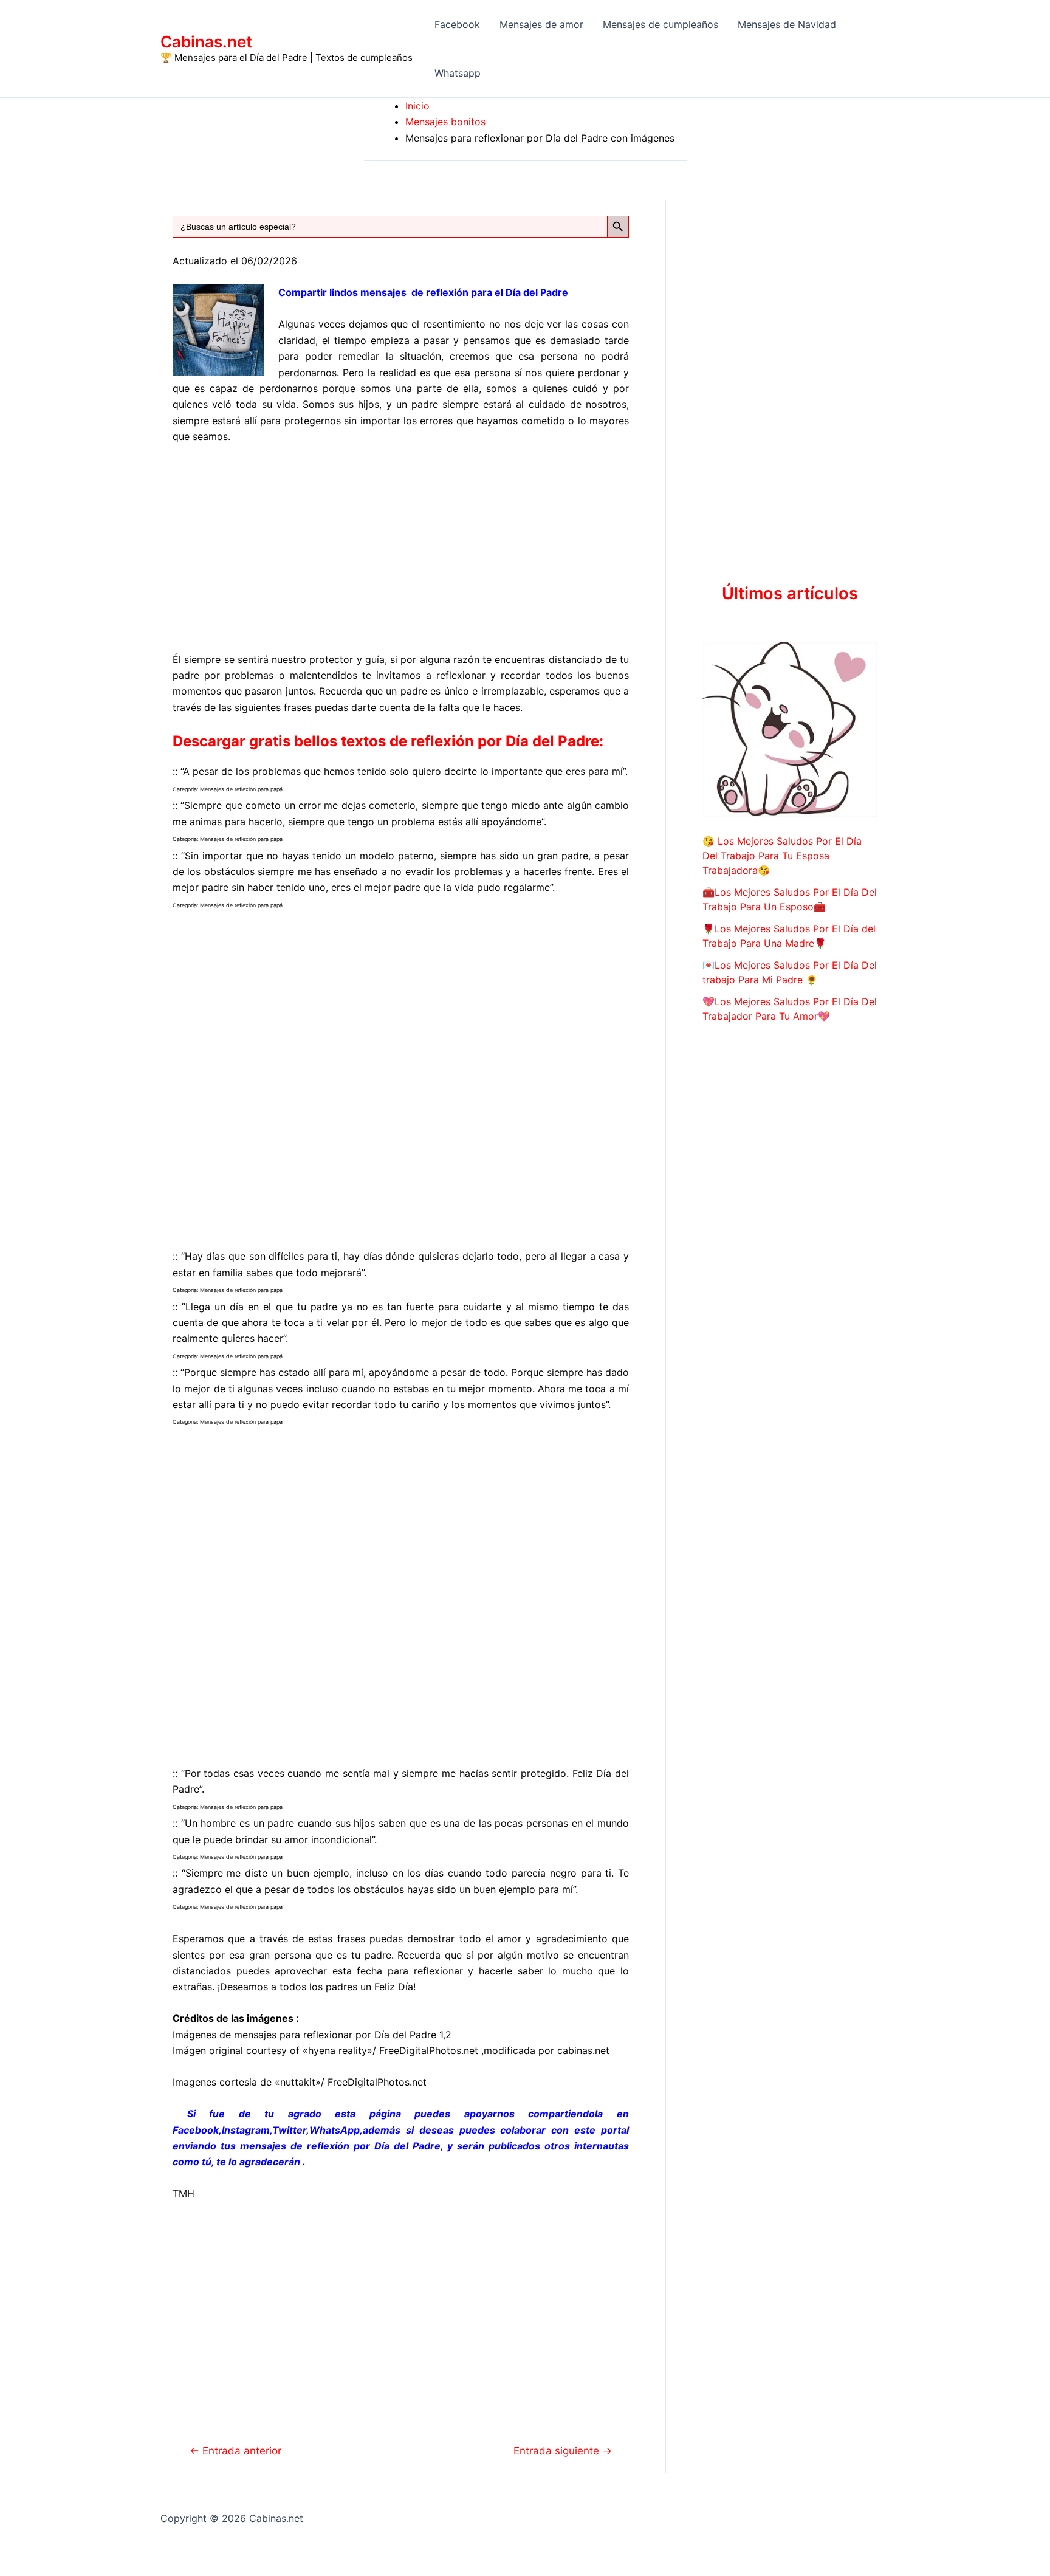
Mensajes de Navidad (787, 24)
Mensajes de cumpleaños (661, 24)
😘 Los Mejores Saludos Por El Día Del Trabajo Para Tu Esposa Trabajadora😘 (782, 856)
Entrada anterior (235, 2451)
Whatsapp (458, 73)
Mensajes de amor (541, 24)
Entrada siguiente (563, 2451)
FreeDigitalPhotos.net (429, 2050)
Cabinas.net (206, 42)
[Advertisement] (401, 545)
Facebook (457, 24)
